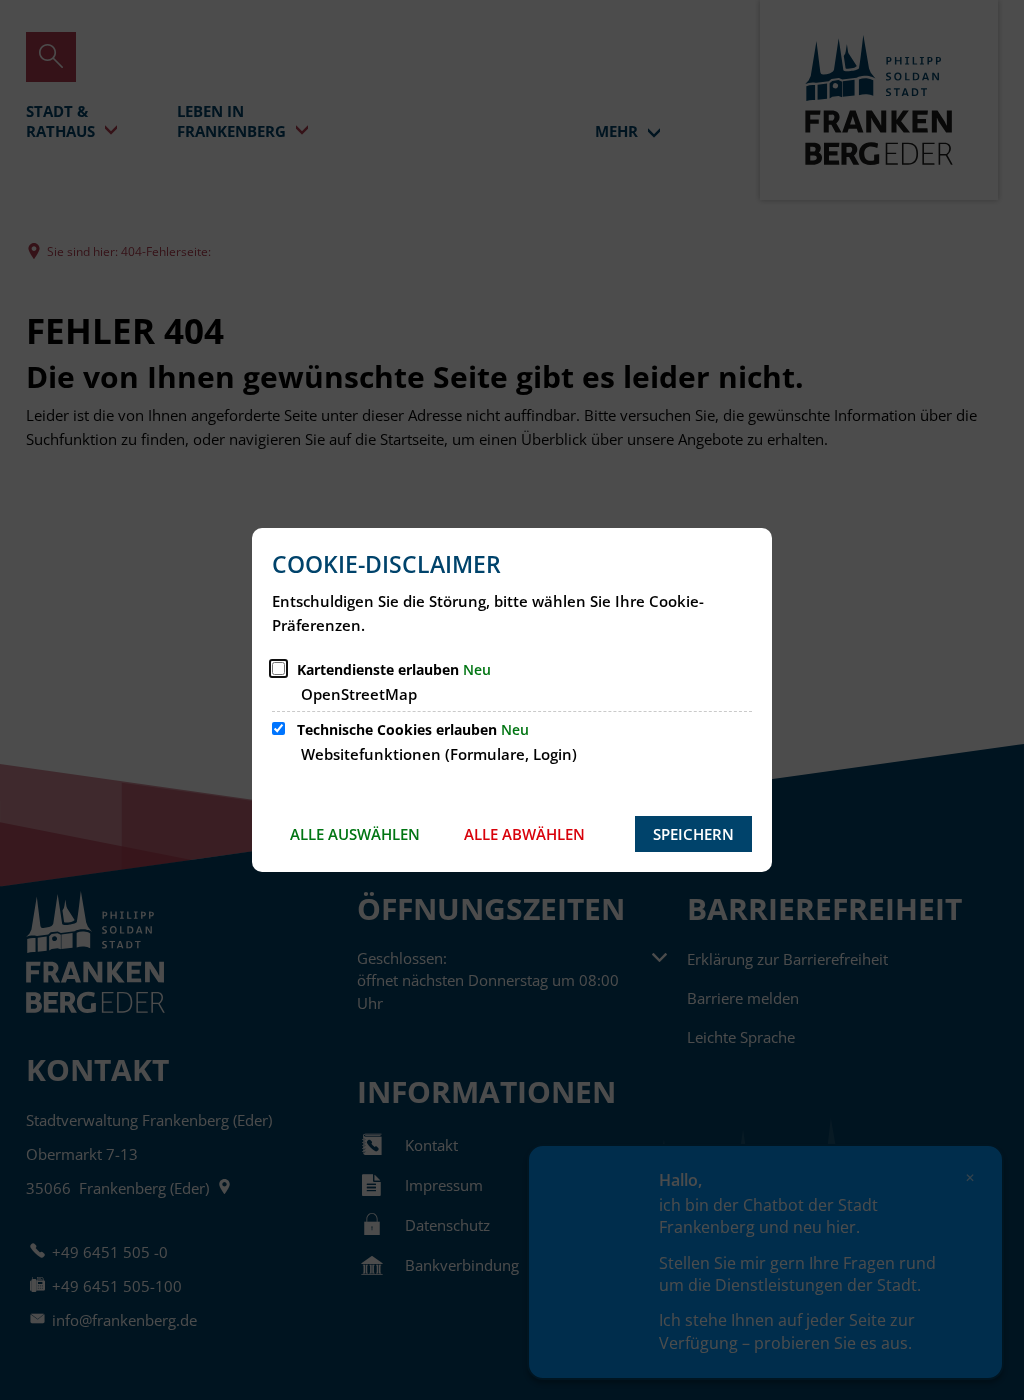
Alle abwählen (524, 834)
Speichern (693, 834)
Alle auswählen (355, 834)
